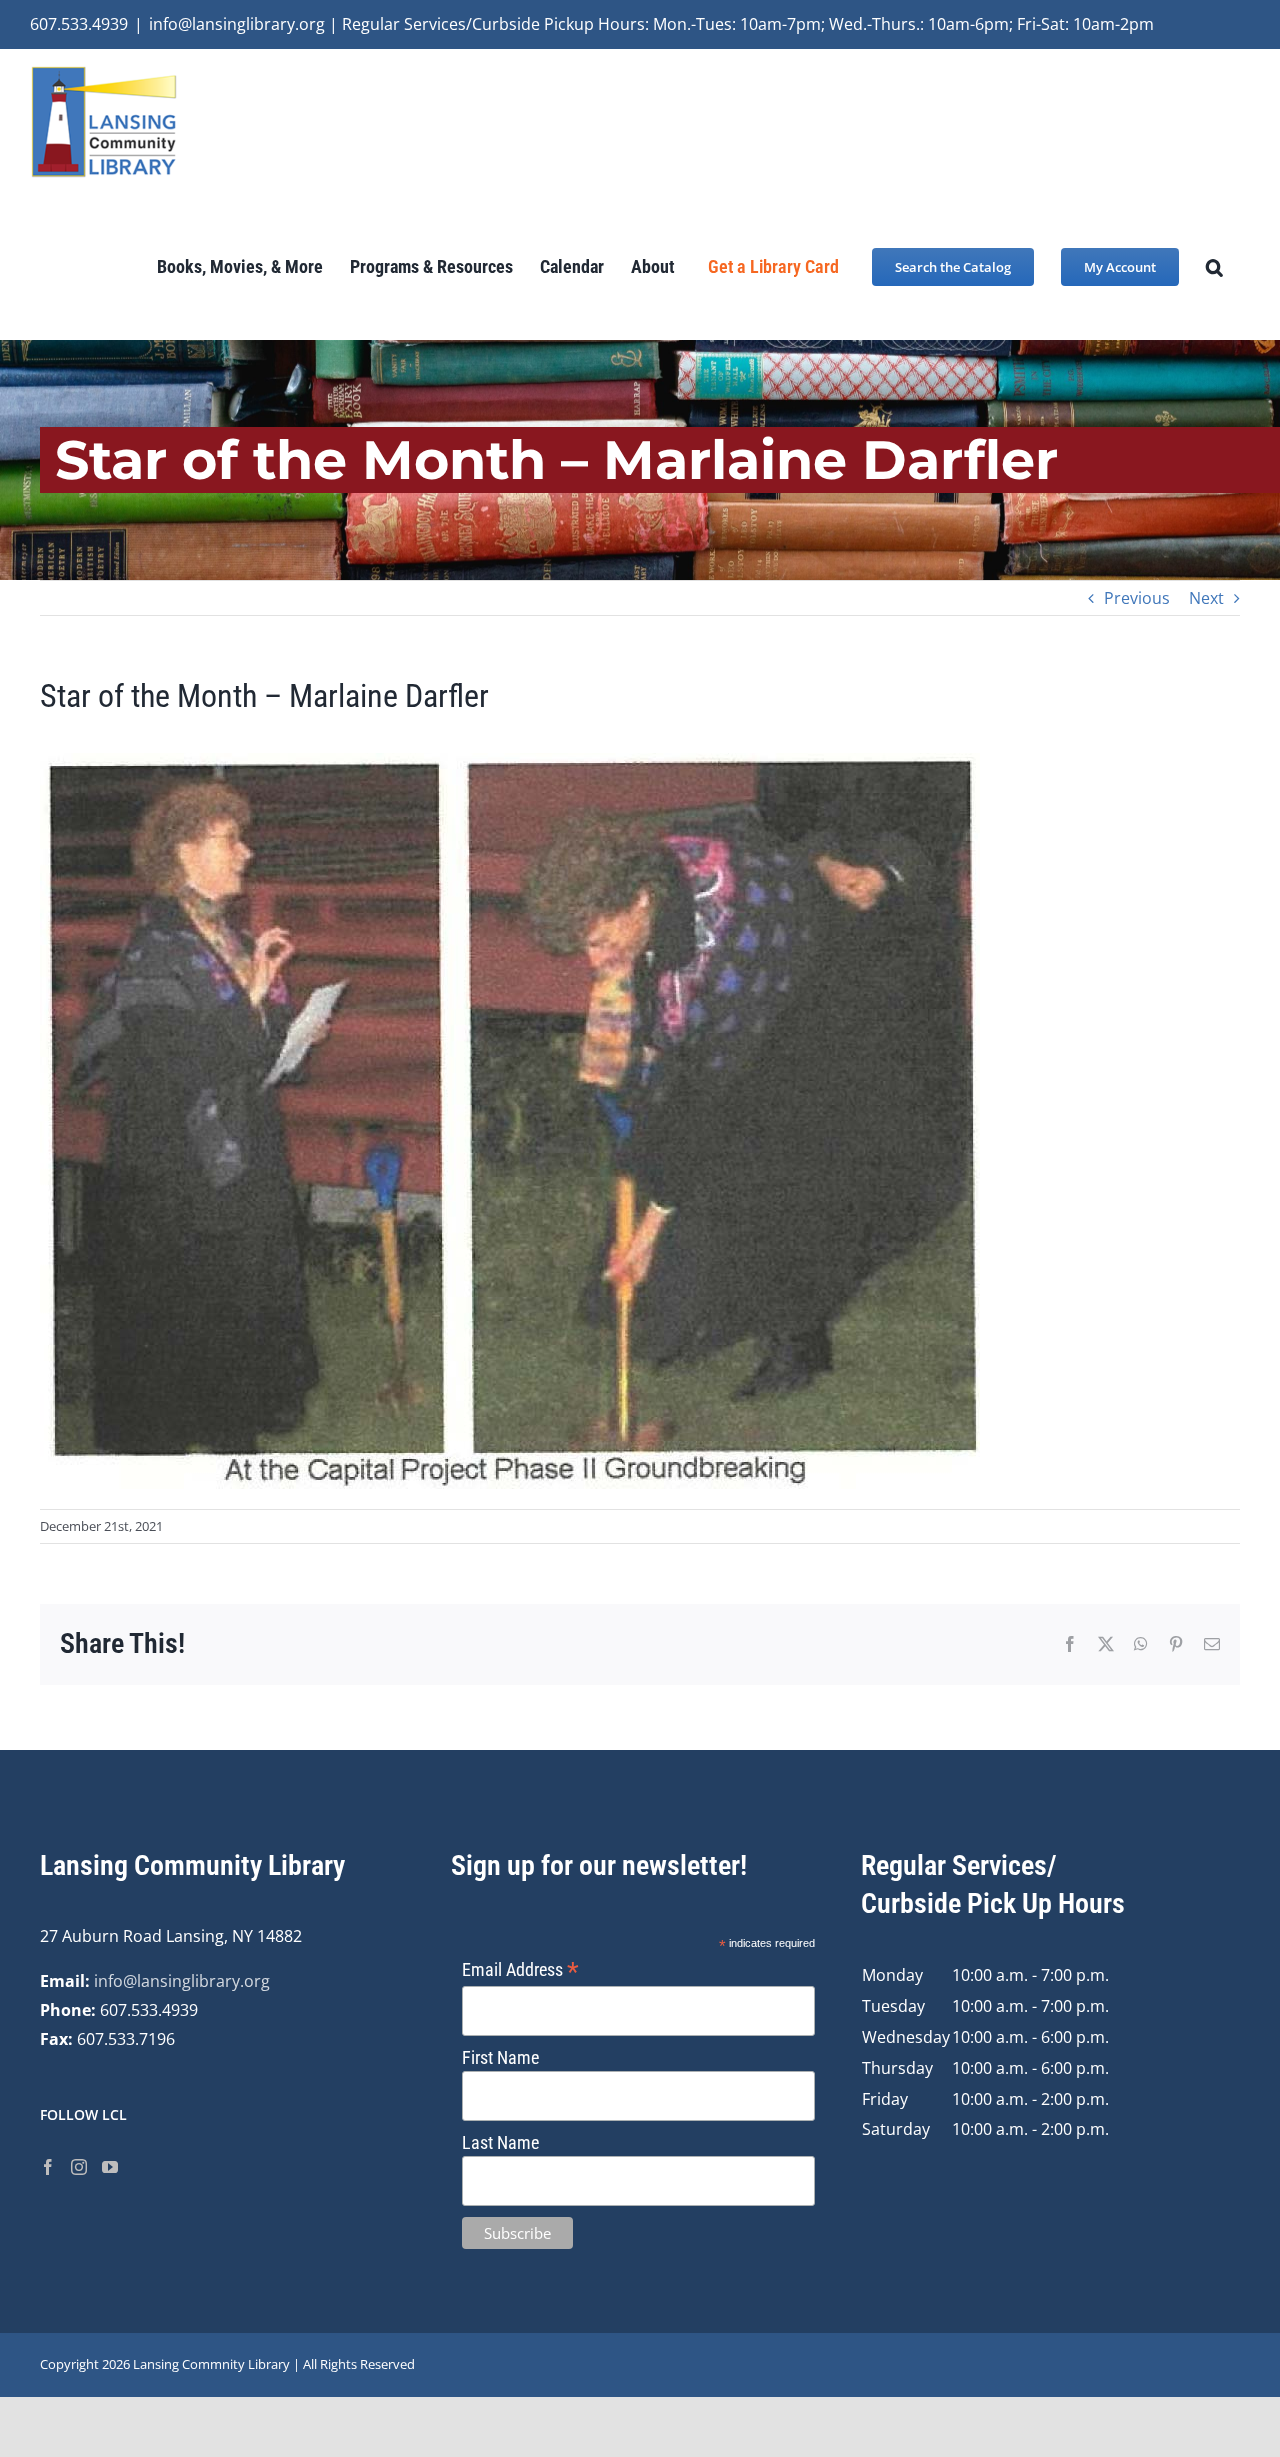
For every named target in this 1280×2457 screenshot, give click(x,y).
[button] (1214, 266)
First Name (500, 2057)
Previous (1137, 598)
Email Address (520, 1969)
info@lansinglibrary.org (182, 1981)
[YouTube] (110, 2167)
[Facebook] (48, 2167)
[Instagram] (79, 2167)
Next (1206, 598)
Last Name (500, 2142)
